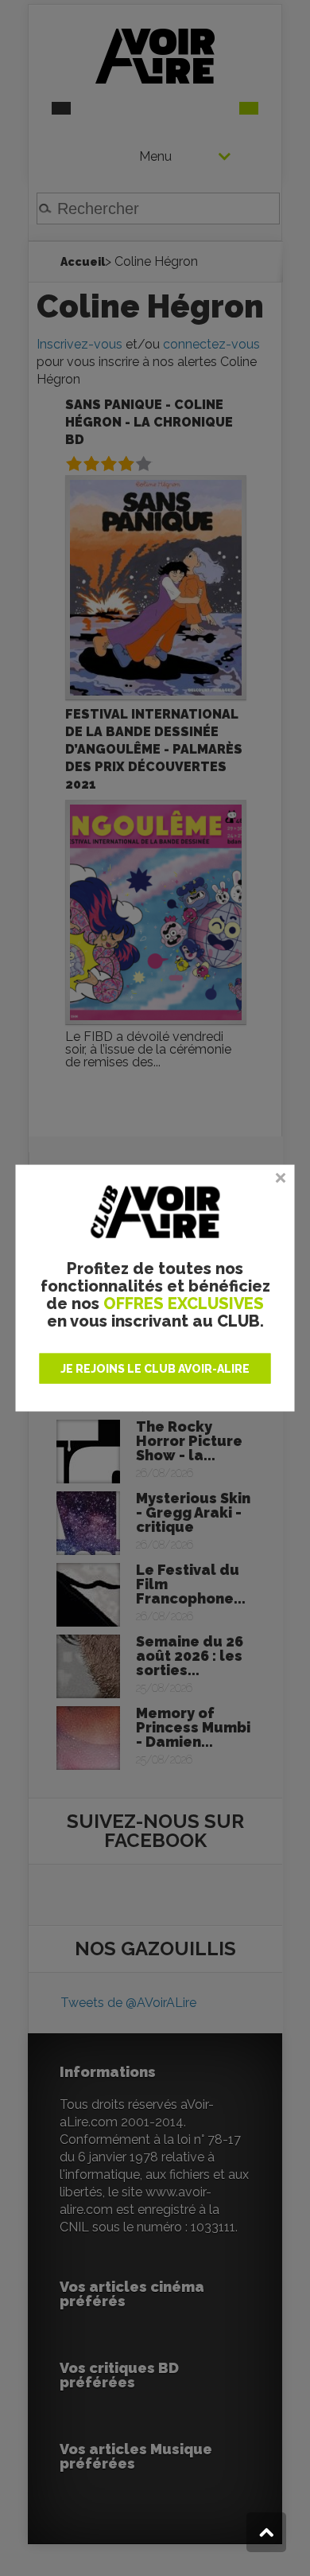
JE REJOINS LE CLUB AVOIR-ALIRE (155, 1369)
